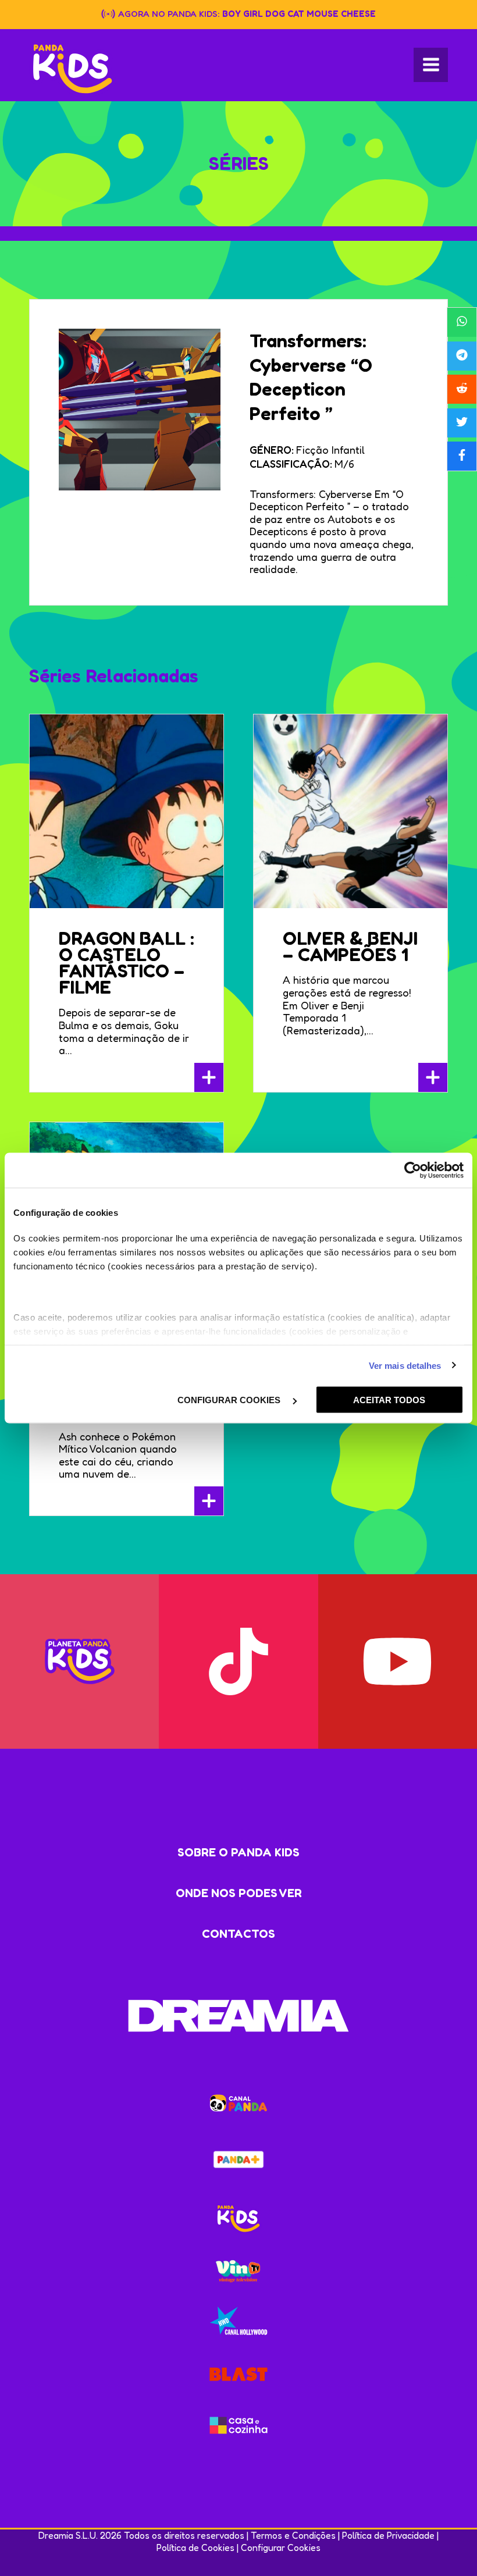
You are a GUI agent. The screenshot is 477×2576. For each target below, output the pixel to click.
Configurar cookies (230, 1400)
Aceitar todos (389, 1400)
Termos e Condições (293, 2535)
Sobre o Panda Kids (238, 1852)
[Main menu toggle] (431, 65)
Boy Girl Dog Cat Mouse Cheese (299, 14)
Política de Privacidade (388, 2535)
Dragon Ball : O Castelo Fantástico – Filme (127, 963)
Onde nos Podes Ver (239, 1893)
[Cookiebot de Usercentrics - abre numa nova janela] (413, 1170)
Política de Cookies (195, 2547)
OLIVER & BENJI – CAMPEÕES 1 (350, 946)
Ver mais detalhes (405, 1365)
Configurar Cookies (281, 2547)
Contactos (238, 1934)
